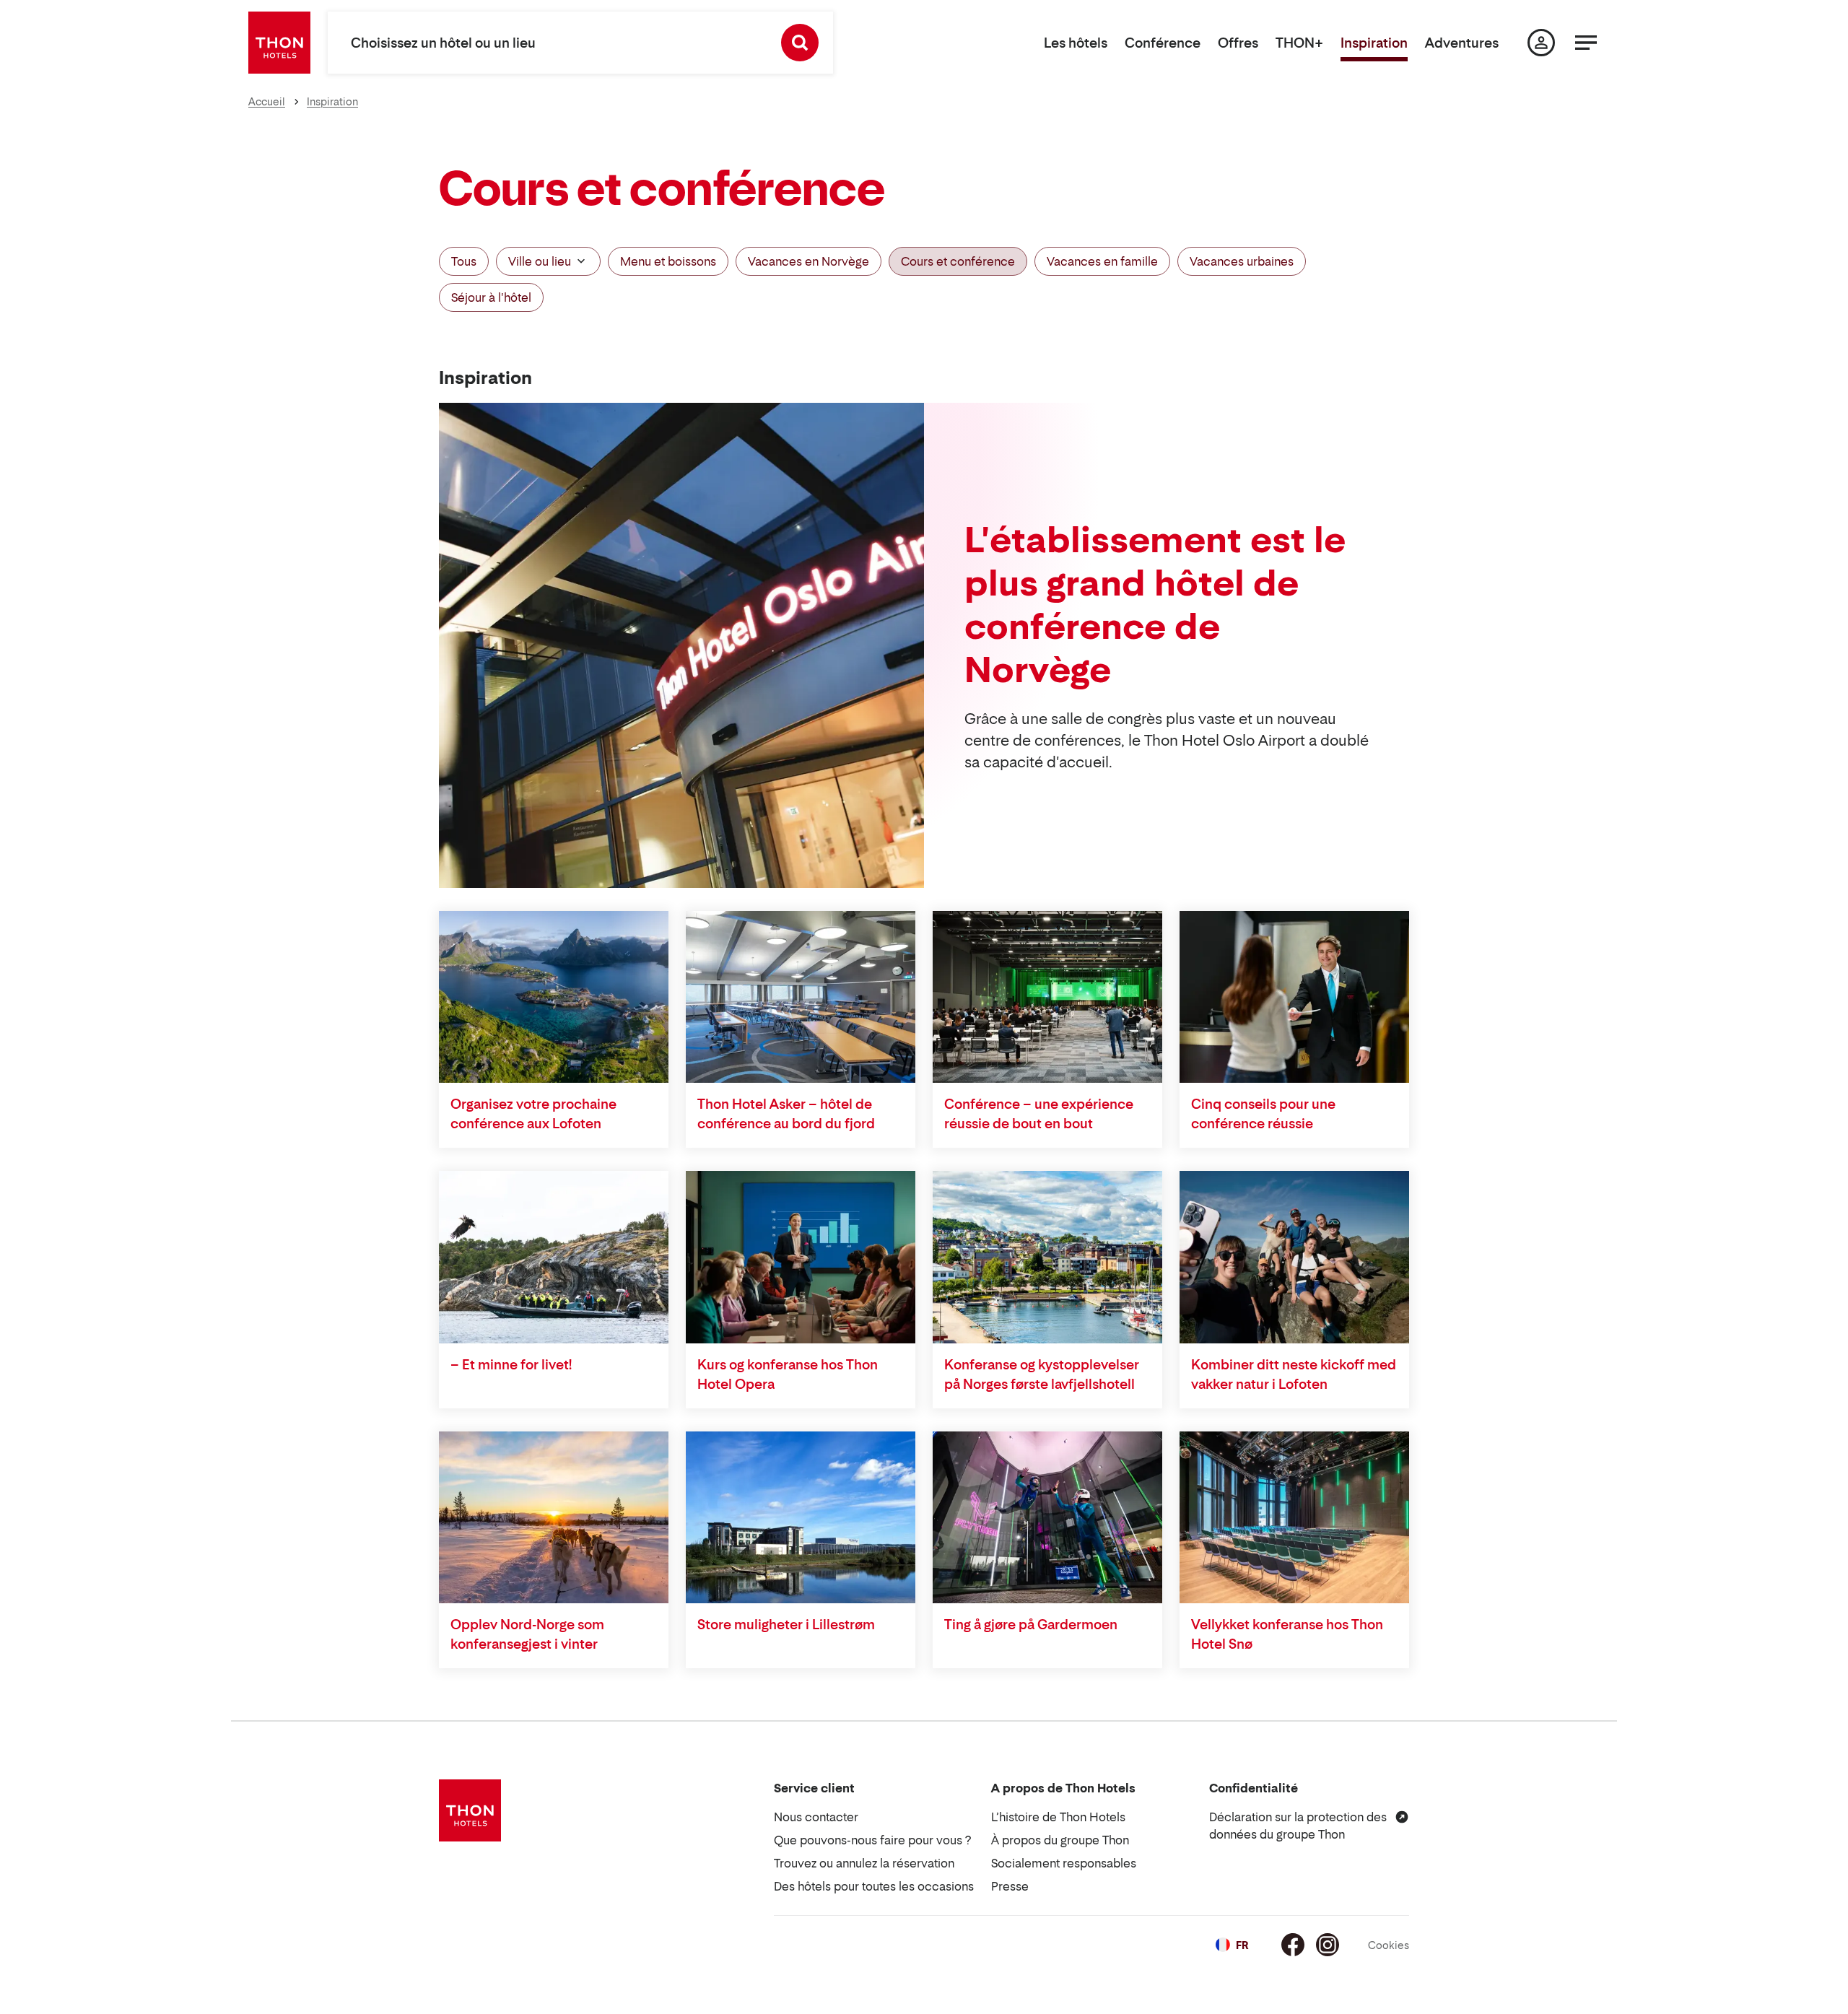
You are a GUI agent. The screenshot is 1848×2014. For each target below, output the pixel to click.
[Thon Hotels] (279, 43)
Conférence (1163, 43)
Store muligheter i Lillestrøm (786, 1625)
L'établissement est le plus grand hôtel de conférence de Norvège (1155, 604)
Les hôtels (1076, 43)
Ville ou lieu (540, 261)
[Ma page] (1541, 43)
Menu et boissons (668, 261)
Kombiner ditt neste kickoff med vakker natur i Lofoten (1294, 1374)
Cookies (1389, 1945)
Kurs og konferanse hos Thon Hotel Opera (788, 1374)
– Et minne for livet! (511, 1365)
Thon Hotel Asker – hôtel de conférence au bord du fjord (786, 1114)
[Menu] (1586, 43)
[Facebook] (1293, 1945)
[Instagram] (1328, 1945)
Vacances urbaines (1242, 261)
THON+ (1299, 43)
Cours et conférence (958, 261)
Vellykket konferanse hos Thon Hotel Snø (1287, 1634)
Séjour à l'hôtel (491, 297)
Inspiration (1374, 43)
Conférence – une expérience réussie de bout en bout (1039, 1114)
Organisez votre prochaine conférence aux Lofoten (533, 1114)
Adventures (1462, 43)
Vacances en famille (1102, 261)
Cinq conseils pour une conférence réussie (1263, 1114)
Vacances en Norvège (808, 261)
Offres (1238, 43)
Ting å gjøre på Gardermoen (1031, 1625)
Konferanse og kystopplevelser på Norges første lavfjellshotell (1042, 1374)
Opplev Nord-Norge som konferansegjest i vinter (527, 1634)
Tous (464, 261)
